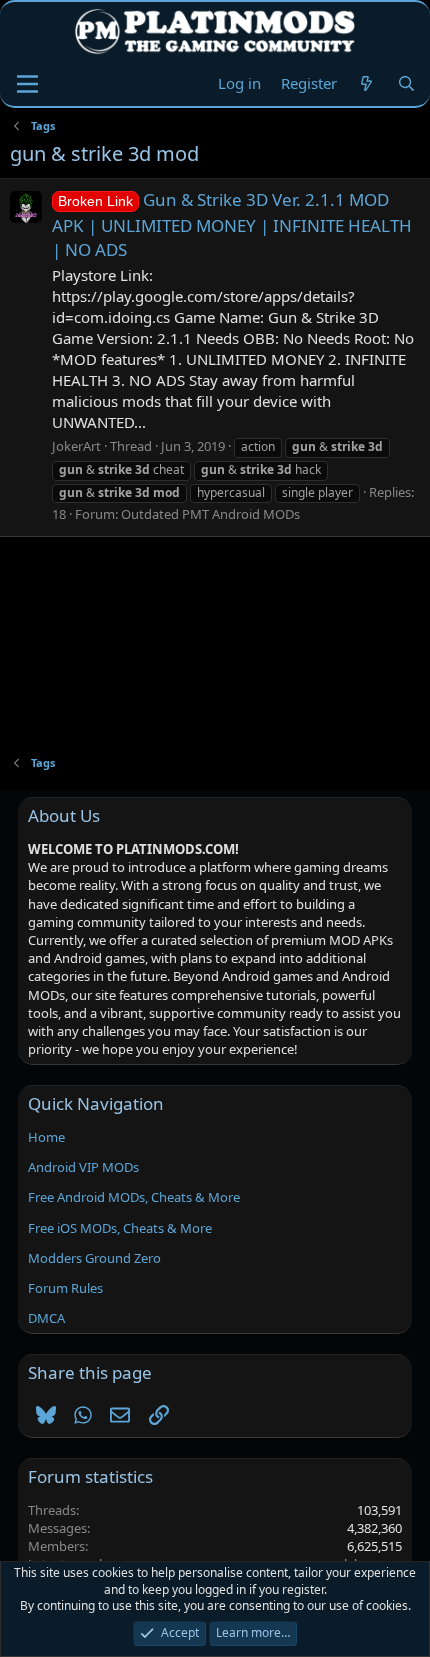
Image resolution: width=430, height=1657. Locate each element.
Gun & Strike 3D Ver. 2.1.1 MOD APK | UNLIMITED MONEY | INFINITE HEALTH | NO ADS (232, 224)
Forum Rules (65, 1288)
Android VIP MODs (83, 1167)
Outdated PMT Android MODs (210, 514)
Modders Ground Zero (94, 1258)
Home (46, 1137)
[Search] (406, 83)
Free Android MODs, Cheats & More (134, 1197)
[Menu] (27, 84)
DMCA (46, 1318)
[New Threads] (366, 83)
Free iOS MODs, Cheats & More (120, 1228)
